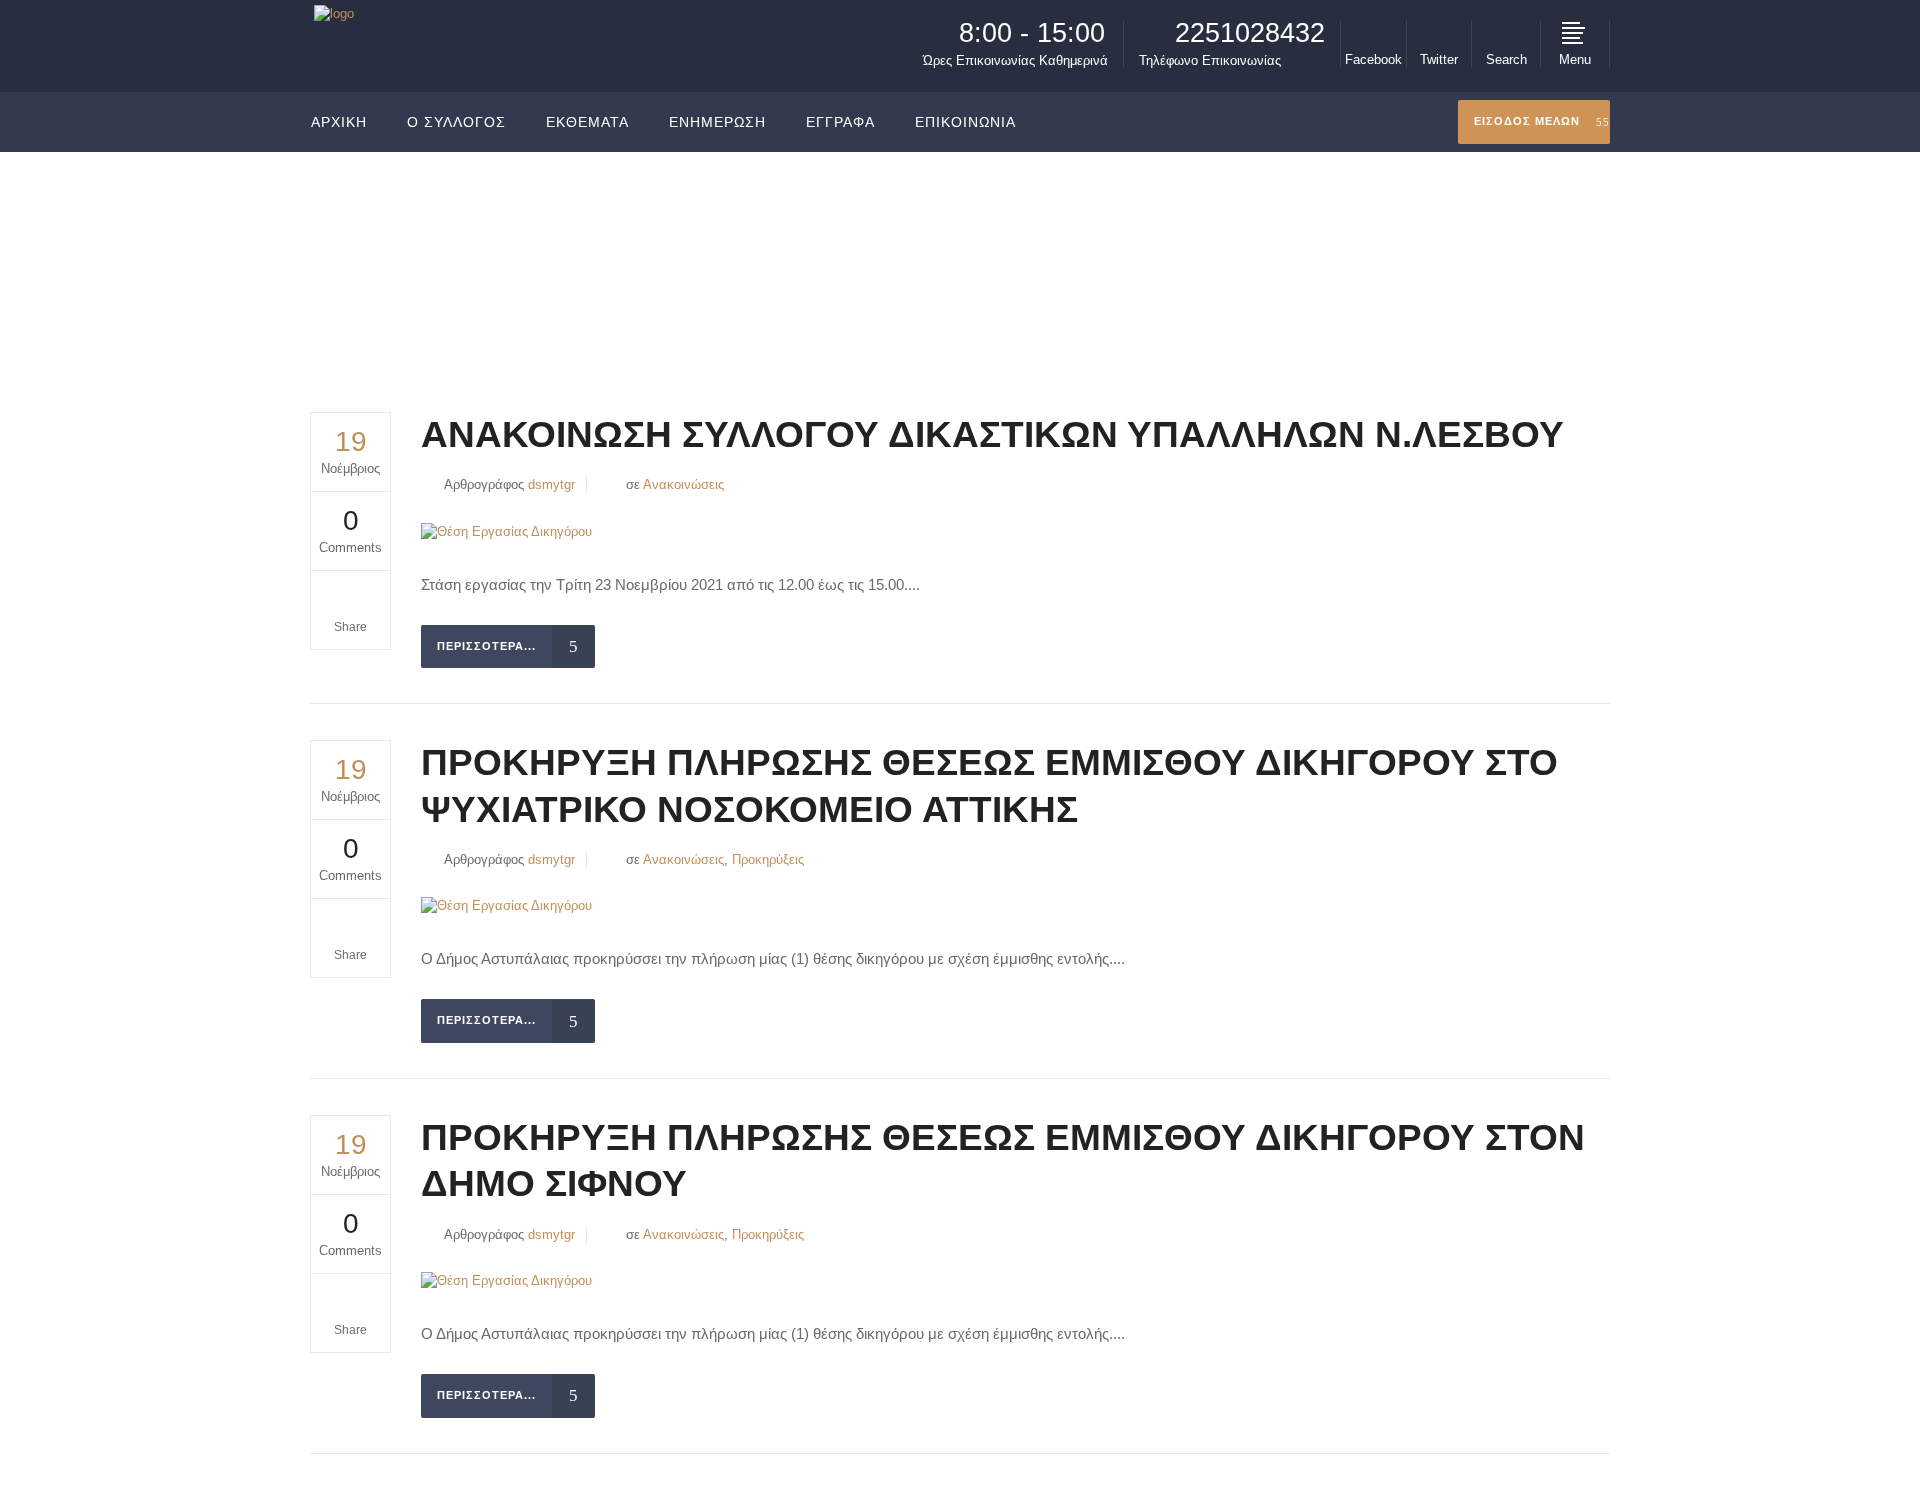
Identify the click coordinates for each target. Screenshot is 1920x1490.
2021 (1480, 253)
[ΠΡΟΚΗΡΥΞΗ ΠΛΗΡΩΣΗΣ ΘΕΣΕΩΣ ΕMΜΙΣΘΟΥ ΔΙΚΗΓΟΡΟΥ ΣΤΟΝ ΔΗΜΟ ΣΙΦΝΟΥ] (506, 1281)
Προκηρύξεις (768, 859)
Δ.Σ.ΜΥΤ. (1419, 253)
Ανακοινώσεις (683, 484)
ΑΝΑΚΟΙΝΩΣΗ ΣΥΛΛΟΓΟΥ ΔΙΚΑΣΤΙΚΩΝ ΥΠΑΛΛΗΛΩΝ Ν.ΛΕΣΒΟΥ (992, 434)
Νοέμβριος (1545, 253)
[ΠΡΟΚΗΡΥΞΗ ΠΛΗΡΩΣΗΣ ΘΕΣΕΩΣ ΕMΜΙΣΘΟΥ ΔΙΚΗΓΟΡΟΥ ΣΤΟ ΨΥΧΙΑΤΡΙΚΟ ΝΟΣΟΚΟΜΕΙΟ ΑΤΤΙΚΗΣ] (506, 906)
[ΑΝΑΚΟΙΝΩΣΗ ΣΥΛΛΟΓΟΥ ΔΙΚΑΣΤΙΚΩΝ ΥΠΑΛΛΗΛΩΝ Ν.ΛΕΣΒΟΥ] (506, 531)
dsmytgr (551, 484)
